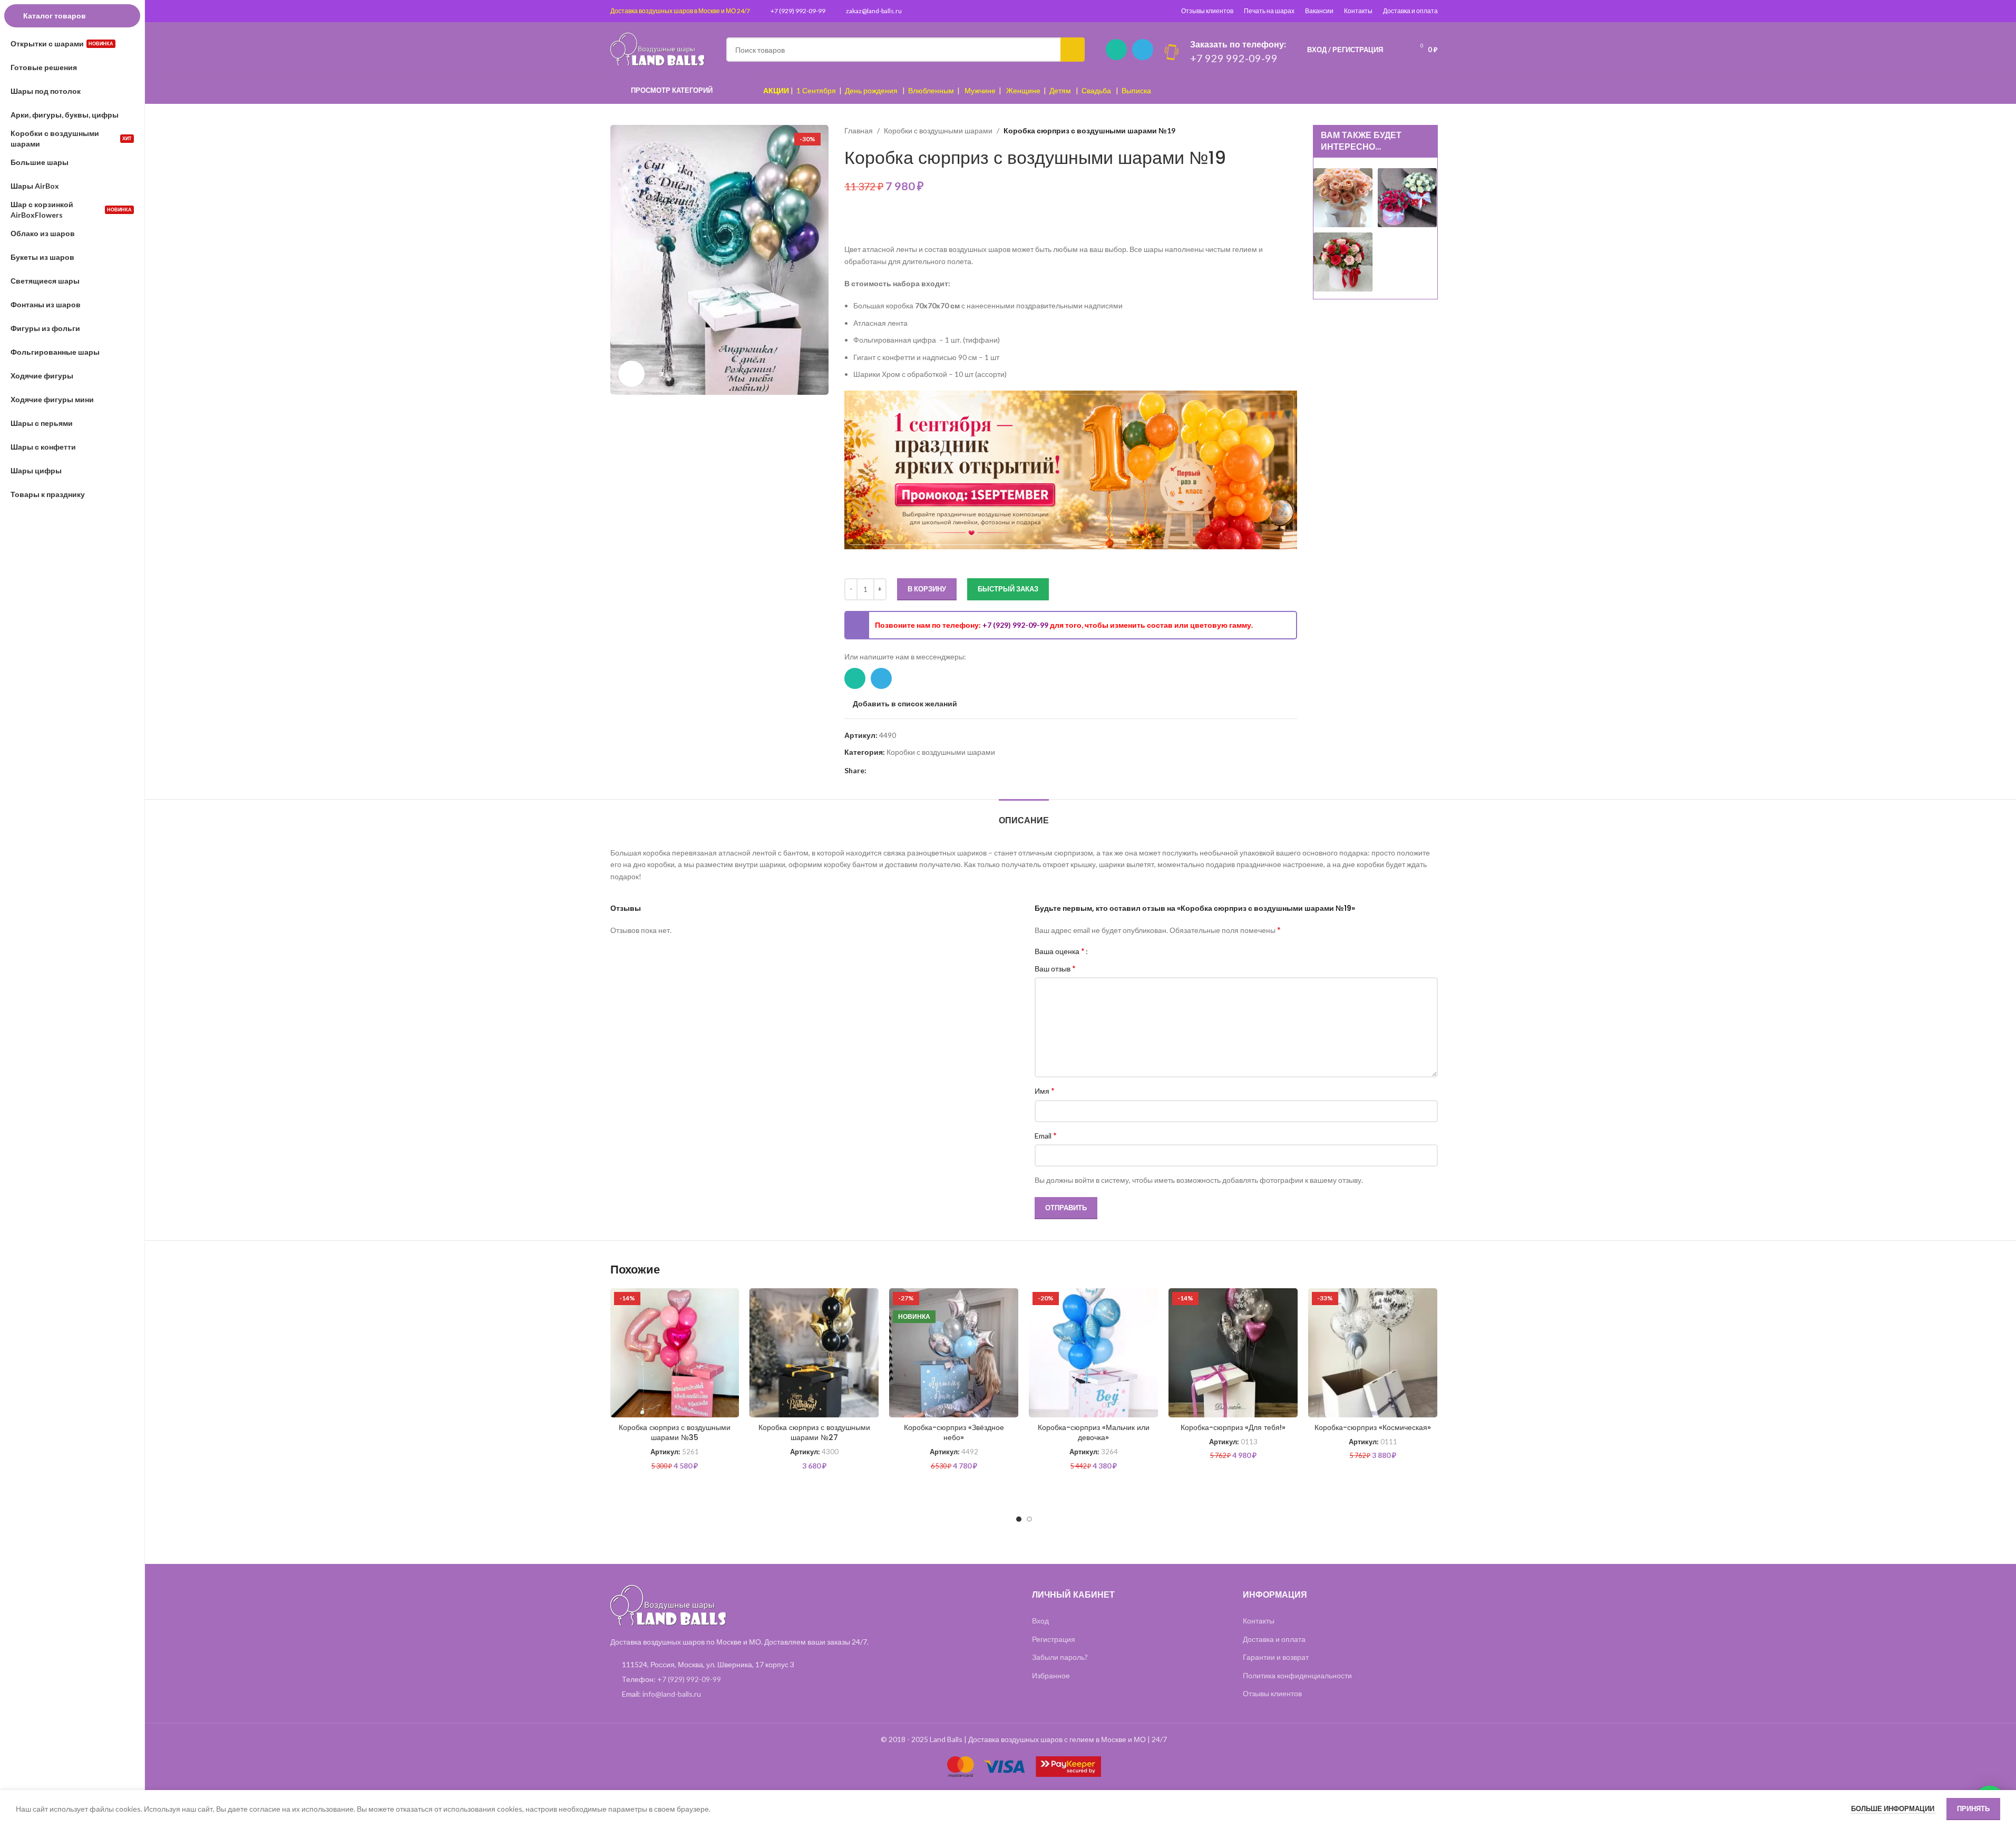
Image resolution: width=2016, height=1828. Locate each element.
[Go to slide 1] (1019, 1519)
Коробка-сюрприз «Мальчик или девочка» (1094, 1433)
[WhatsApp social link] (1116, 50)
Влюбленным (931, 90)
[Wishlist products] (1398, 50)
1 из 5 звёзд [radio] (1100, 951)
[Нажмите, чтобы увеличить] (631, 374)
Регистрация (1054, 1639)
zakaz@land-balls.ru (874, 11)
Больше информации (1893, 1808)
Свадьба (1096, 90)
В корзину (927, 589)
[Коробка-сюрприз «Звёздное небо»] (954, 1353)
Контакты (1358, 11)
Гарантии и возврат (1276, 1657)
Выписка (1136, 90)
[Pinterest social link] (873, 771)
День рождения (871, 90)
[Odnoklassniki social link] (898, 771)
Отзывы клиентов (1207, 11)
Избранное (1051, 1675)
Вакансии (1319, 11)
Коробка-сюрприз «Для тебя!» (1233, 1427)
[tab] (1024, 815)
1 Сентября (816, 90)
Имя (1045, 1090)
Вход (1040, 1621)
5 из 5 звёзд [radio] (1131, 951)
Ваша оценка (1060, 951)
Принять (1973, 1808)
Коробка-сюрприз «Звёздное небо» (954, 1433)
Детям (1060, 90)
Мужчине (980, 90)
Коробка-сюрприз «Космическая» (1373, 1427)
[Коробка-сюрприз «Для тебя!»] (1233, 1353)
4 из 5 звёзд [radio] (1123, 951)
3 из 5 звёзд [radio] (1116, 951)
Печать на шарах (1269, 11)
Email (1046, 1135)
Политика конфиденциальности (1297, 1675)
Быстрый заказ (1008, 589)
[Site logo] (658, 49)
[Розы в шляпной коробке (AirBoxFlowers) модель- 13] (1407, 197)
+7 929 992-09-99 (1234, 58)
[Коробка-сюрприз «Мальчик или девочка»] (1093, 1353)
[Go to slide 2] (1029, 1519)
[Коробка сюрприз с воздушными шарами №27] (814, 1353)
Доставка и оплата (1410, 11)
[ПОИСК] (1073, 50)
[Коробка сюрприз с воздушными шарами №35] (675, 1353)
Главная (859, 130)
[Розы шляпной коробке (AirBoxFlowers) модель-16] (1343, 197)
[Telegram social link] (1143, 50)
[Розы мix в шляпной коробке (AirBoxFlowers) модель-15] (1343, 261)
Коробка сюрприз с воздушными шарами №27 (814, 1433)
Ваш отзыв (1055, 968)
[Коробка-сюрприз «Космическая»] (1373, 1353)
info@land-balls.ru (672, 1694)
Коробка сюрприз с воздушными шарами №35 (675, 1433)
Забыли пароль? (1060, 1657)
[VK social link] (911, 771)
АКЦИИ (776, 90)
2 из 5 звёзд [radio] (1108, 951)
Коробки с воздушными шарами (938, 130)
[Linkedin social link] (885, 771)
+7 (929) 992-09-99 (798, 11)
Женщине (1023, 90)
